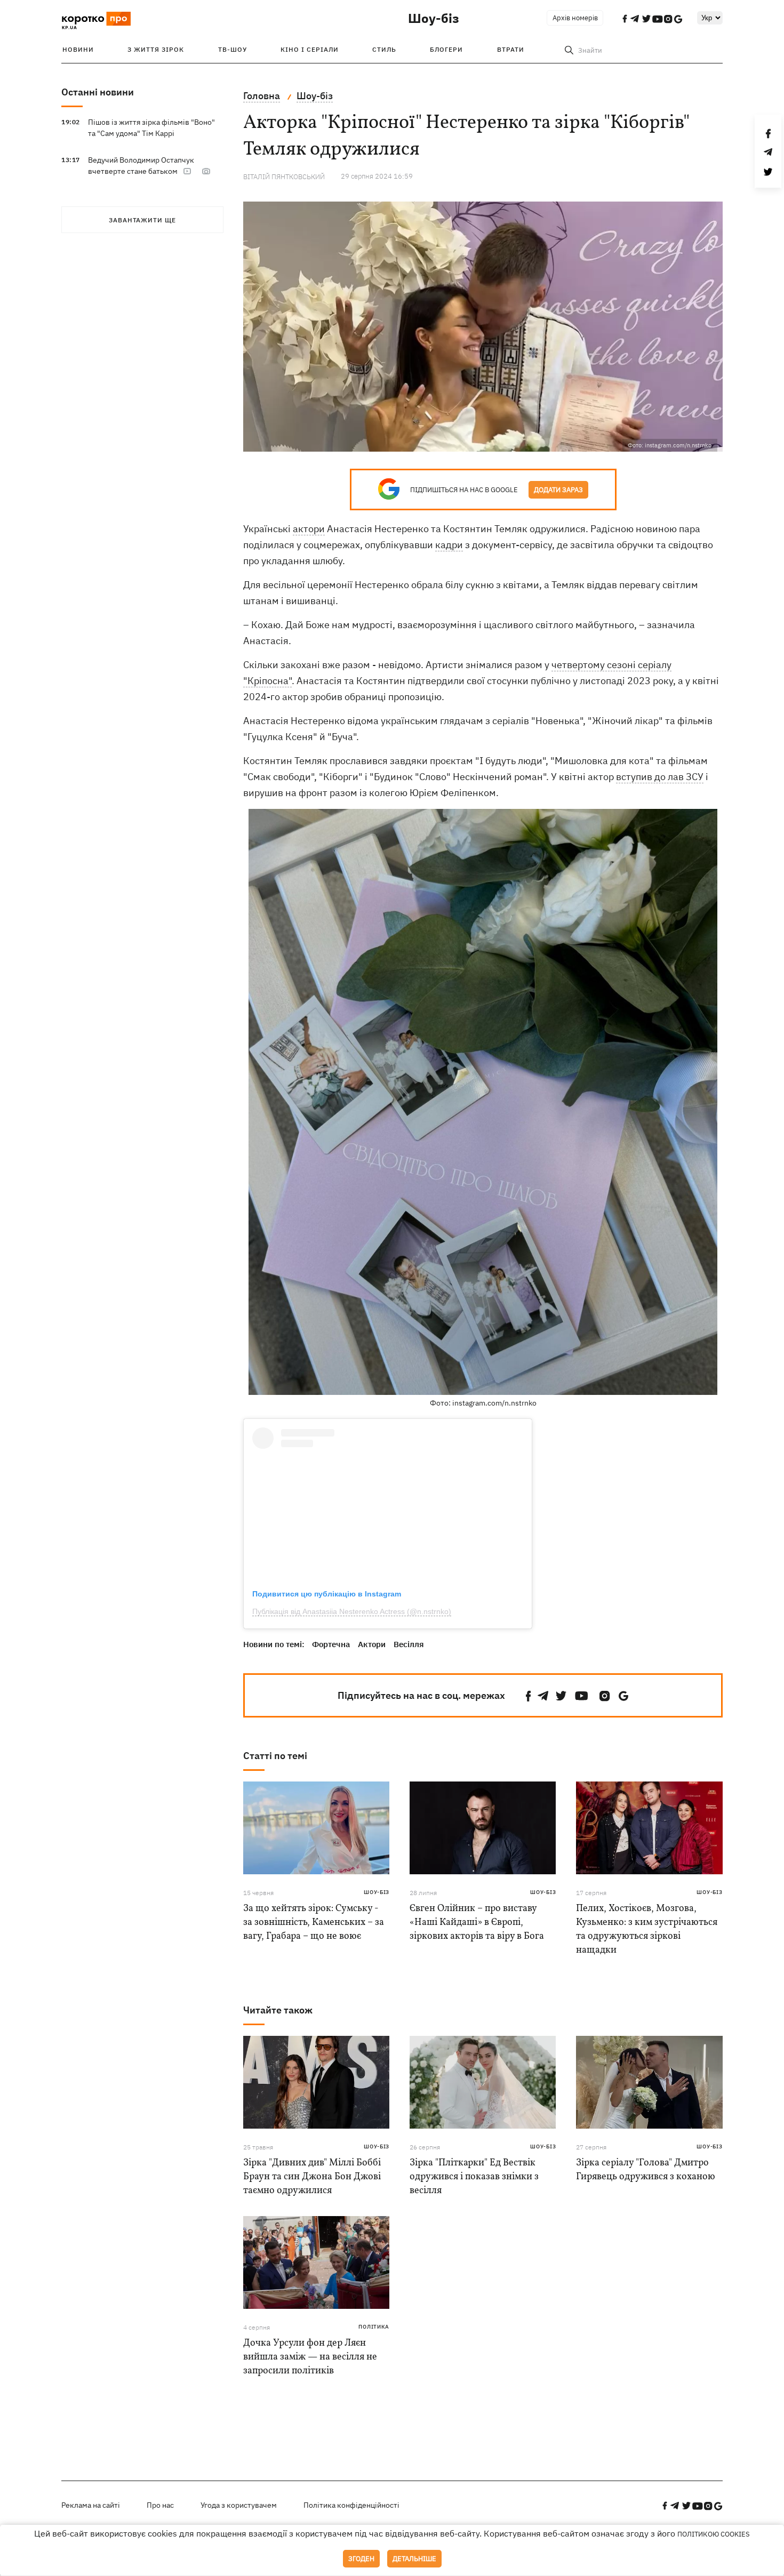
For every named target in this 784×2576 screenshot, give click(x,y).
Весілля (409, 1644)
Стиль (384, 49)
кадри (449, 545)
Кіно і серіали (310, 49)
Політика (374, 2327)
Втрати (511, 49)
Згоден (361, 2559)
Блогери (446, 49)
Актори (372, 1644)
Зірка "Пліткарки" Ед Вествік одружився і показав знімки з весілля (474, 2177)
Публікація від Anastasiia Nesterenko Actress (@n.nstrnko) (352, 1611)
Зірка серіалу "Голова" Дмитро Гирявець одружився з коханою (646, 2170)
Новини (78, 49)
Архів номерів (575, 18)
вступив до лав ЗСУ (660, 777)
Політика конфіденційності (351, 2505)
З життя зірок (156, 49)
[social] (529, 1696)
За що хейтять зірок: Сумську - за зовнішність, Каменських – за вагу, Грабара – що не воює (314, 1923)
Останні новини (98, 92)
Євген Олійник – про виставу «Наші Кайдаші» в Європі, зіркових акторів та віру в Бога (477, 1923)
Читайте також (278, 2010)
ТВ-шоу (233, 49)
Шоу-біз (434, 18)
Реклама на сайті (91, 2505)
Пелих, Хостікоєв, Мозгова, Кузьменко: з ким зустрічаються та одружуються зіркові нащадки (647, 1929)
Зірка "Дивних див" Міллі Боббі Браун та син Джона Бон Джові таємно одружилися (312, 2177)
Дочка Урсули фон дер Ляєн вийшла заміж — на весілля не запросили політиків (310, 2357)
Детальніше (414, 2559)
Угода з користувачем (239, 2505)
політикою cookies (714, 2534)
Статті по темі (275, 1756)
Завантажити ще (142, 220)
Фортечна (331, 1644)
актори (309, 529)
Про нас (160, 2505)
